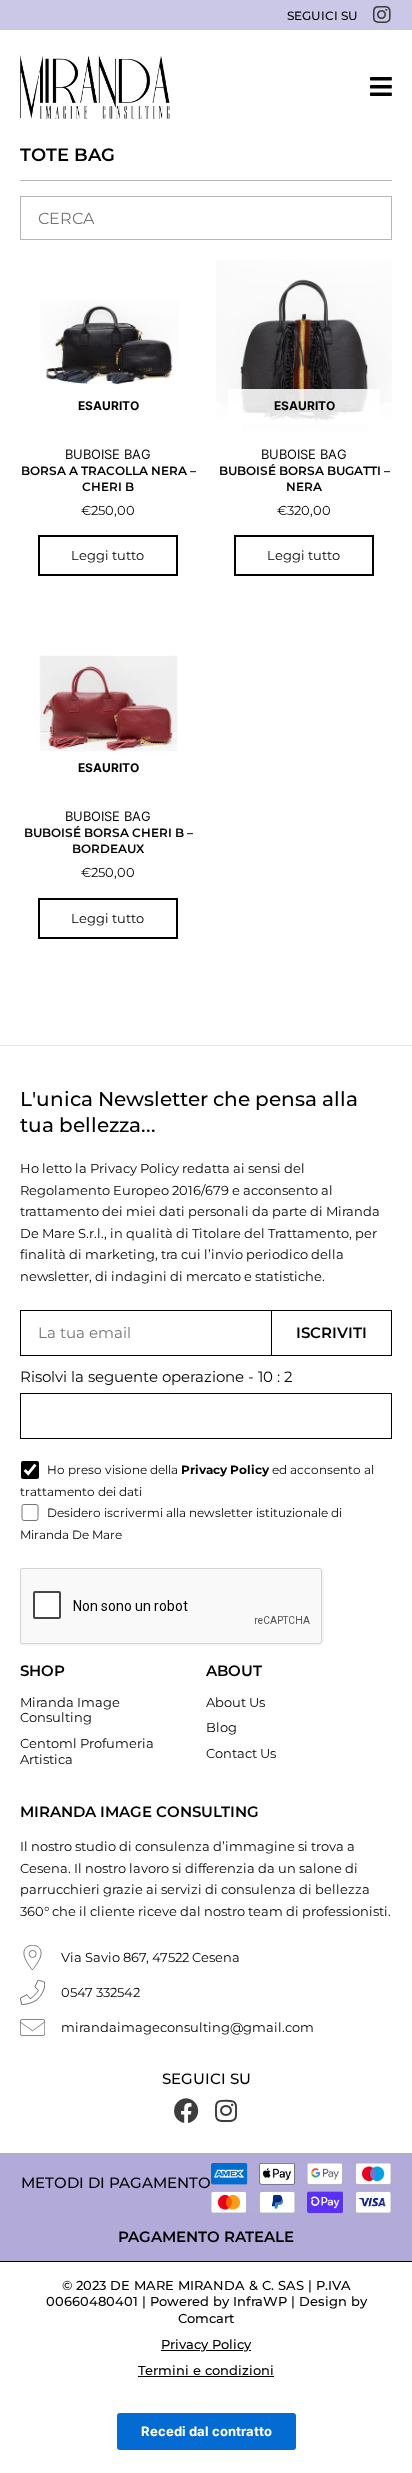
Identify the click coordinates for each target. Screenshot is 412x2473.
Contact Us (241, 1753)
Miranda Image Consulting (70, 1710)
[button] (381, 86)
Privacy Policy (206, 2344)
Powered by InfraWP (218, 2301)
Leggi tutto (107, 555)
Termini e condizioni (206, 2370)
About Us (235, 1702)
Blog (221, 1727)
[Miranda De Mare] (95, 87)
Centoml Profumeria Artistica (87, 1751)
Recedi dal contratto (206, 2431)
